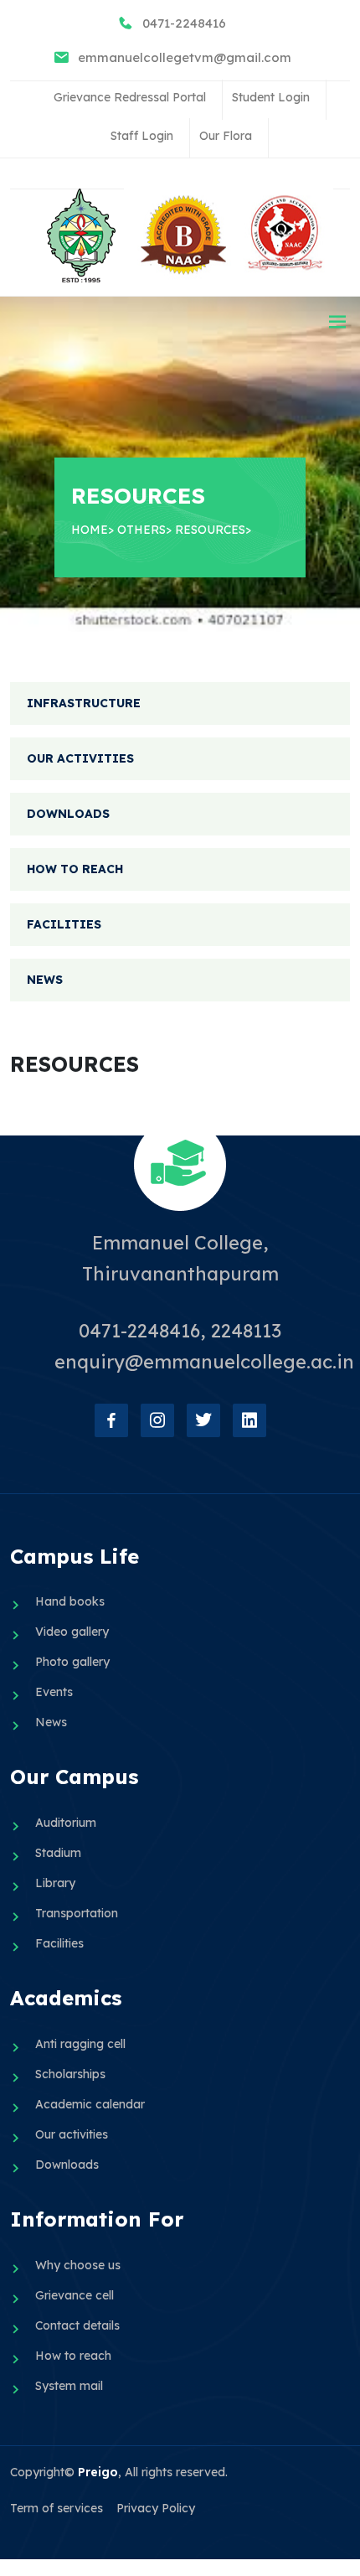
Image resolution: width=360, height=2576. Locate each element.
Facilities (59, 1943)
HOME (90, 530)
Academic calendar (90, 2104)
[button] (337, 323)
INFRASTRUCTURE (84, 703)
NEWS (45, 980)
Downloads (67, 2165)
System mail (69, 2386)
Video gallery (72, 1632)
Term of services (57, 2508)
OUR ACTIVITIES (80, 758)
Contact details (77, 2325)
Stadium (58, 1853)
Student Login (271, 97)
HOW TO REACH (75, 869)
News (51, 1722)
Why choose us (78, 2265)
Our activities (72, 2134)
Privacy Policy (156, 2508)
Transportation (77, 1913)
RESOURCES (210, 530)
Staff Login (142, 136)
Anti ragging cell (80, 2044)
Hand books (70, 1601)
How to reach (73, 2356)
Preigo (98, 2472)
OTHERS (141, 530)
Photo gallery (72, 1662)
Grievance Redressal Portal (130, 97)
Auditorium (66, 1823)
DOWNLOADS (68, 814)
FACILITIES (64, 924)
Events (54, 1692)
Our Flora (226, 136)
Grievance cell (75, 2295)
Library (55, 1883)
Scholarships (70, 2074)
